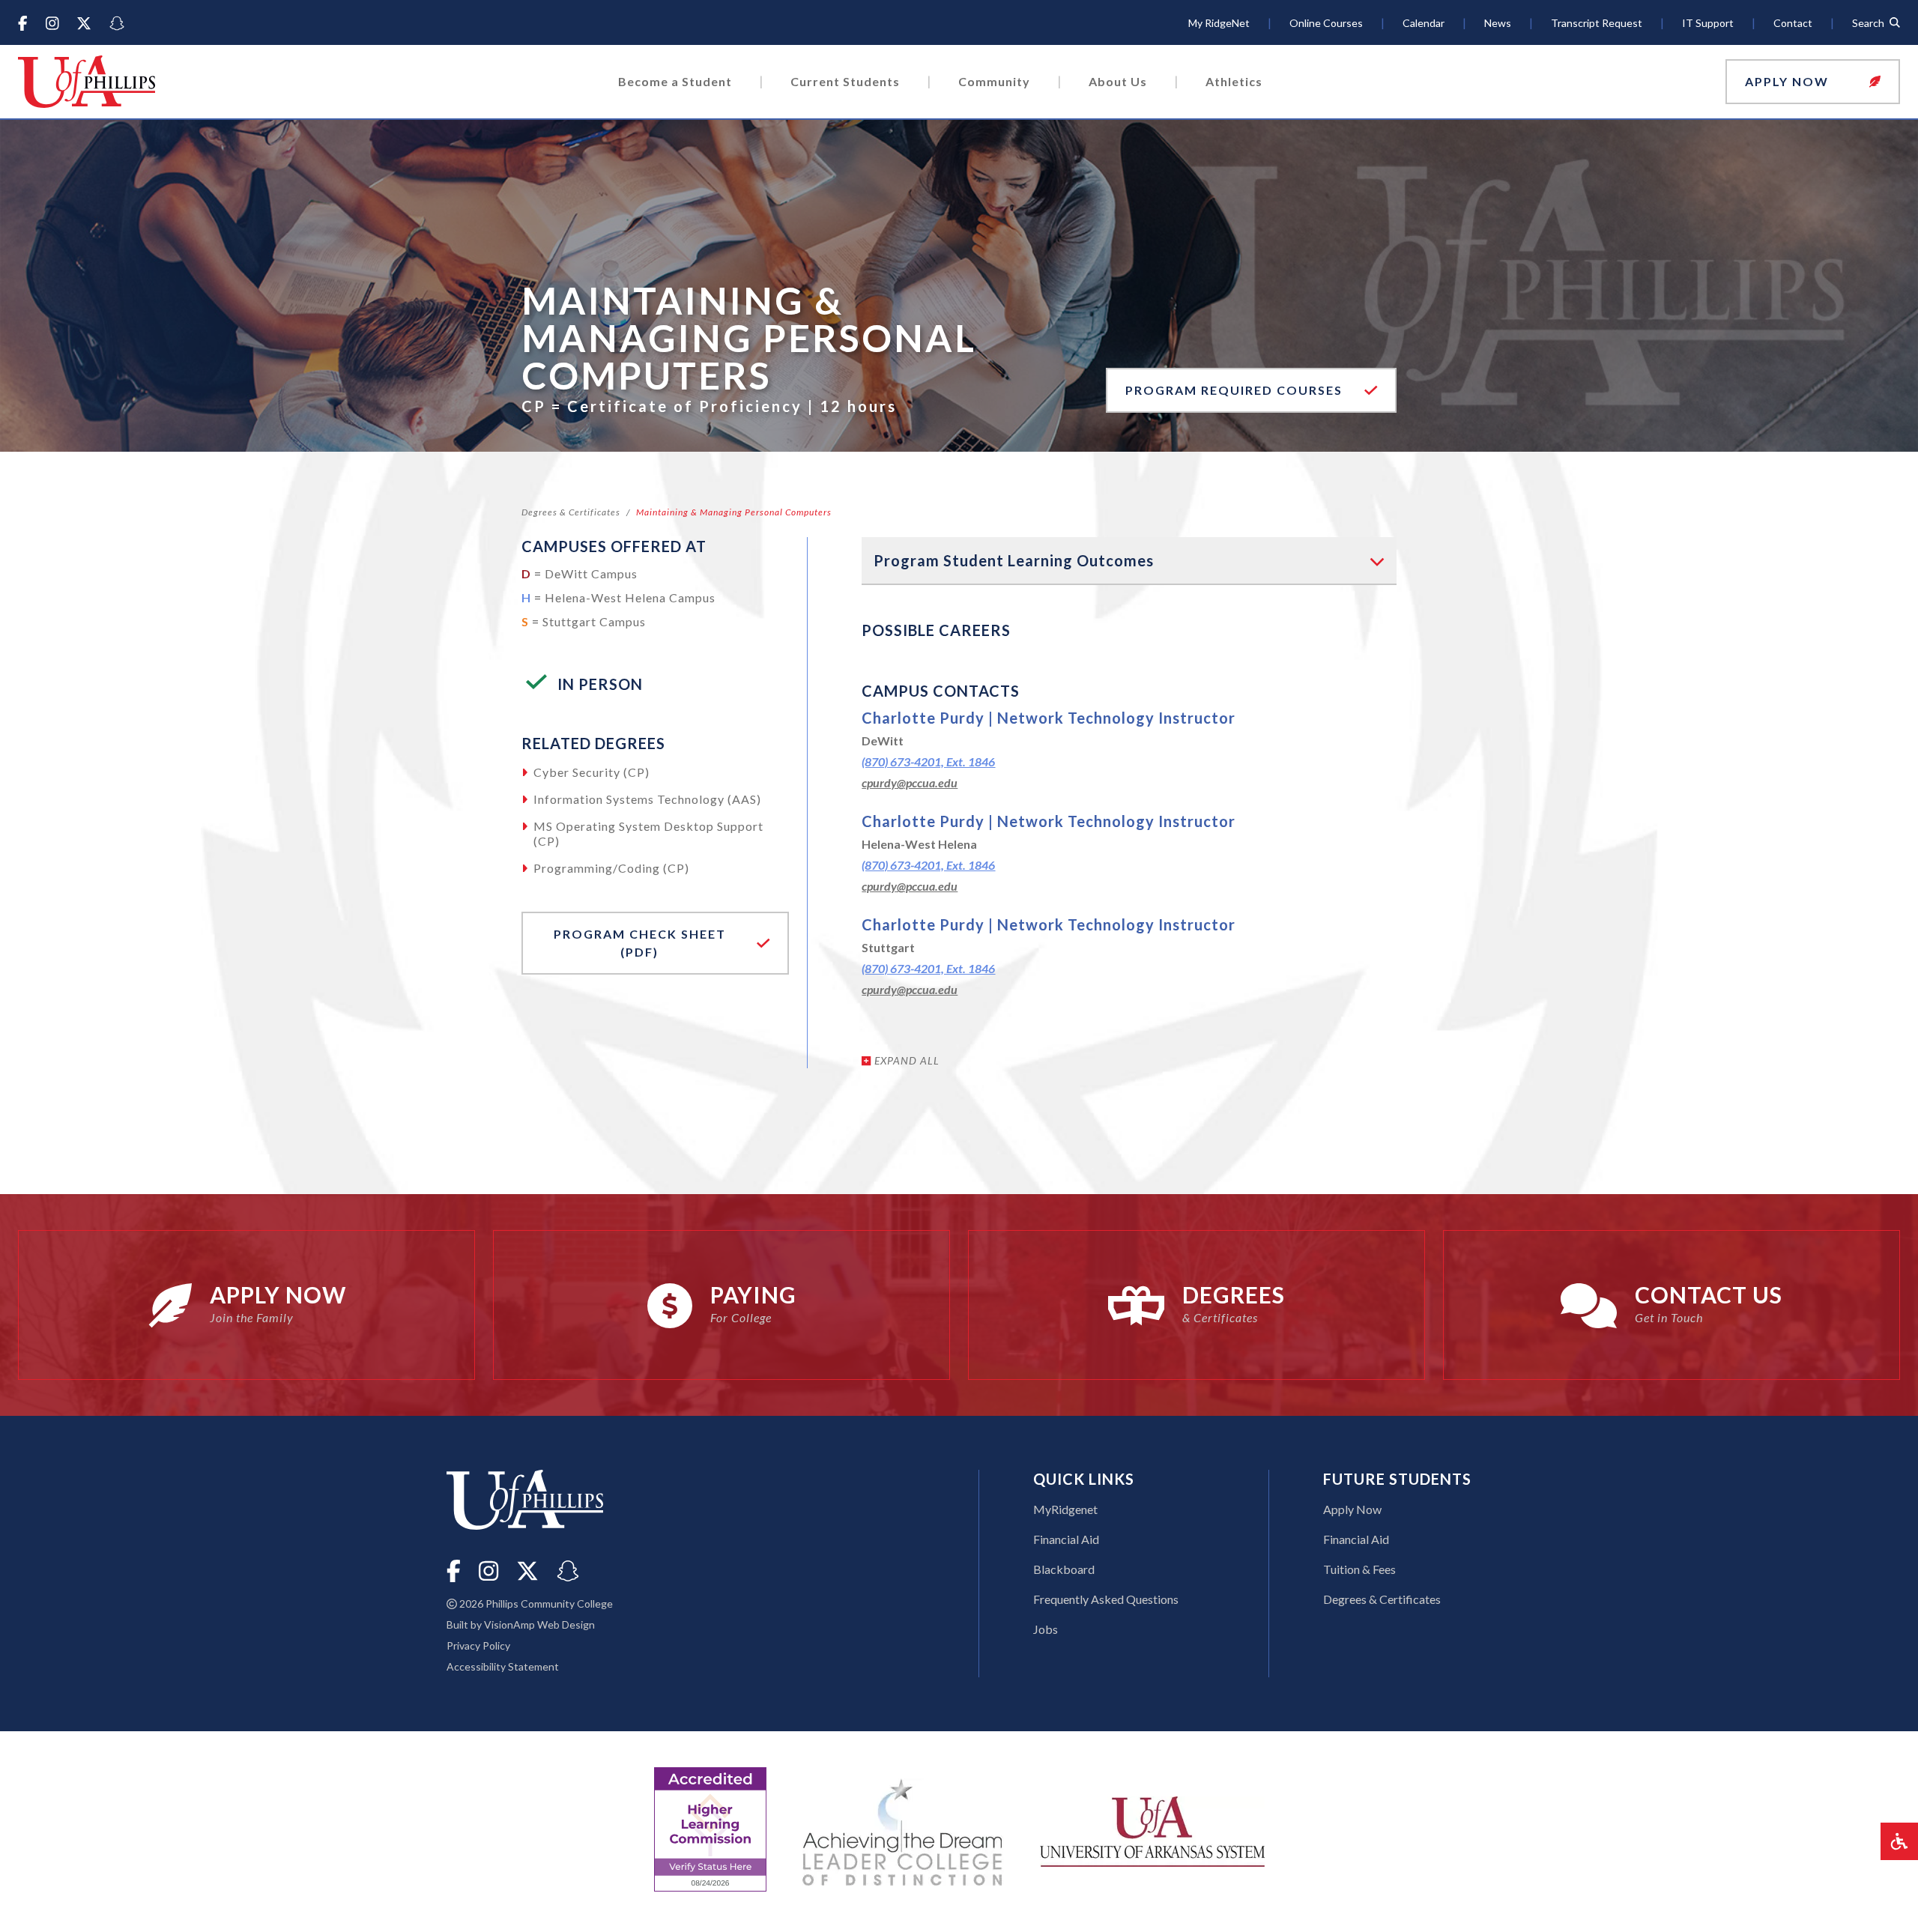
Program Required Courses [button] (1261, 390)
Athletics (1234, 81)
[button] (1813, 82)
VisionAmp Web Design (539, 1624)
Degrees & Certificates (571, 512)
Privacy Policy (478, 1645)
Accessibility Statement (503, 1666)
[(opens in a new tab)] (1152, 1830)
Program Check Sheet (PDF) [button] (633, 943)
